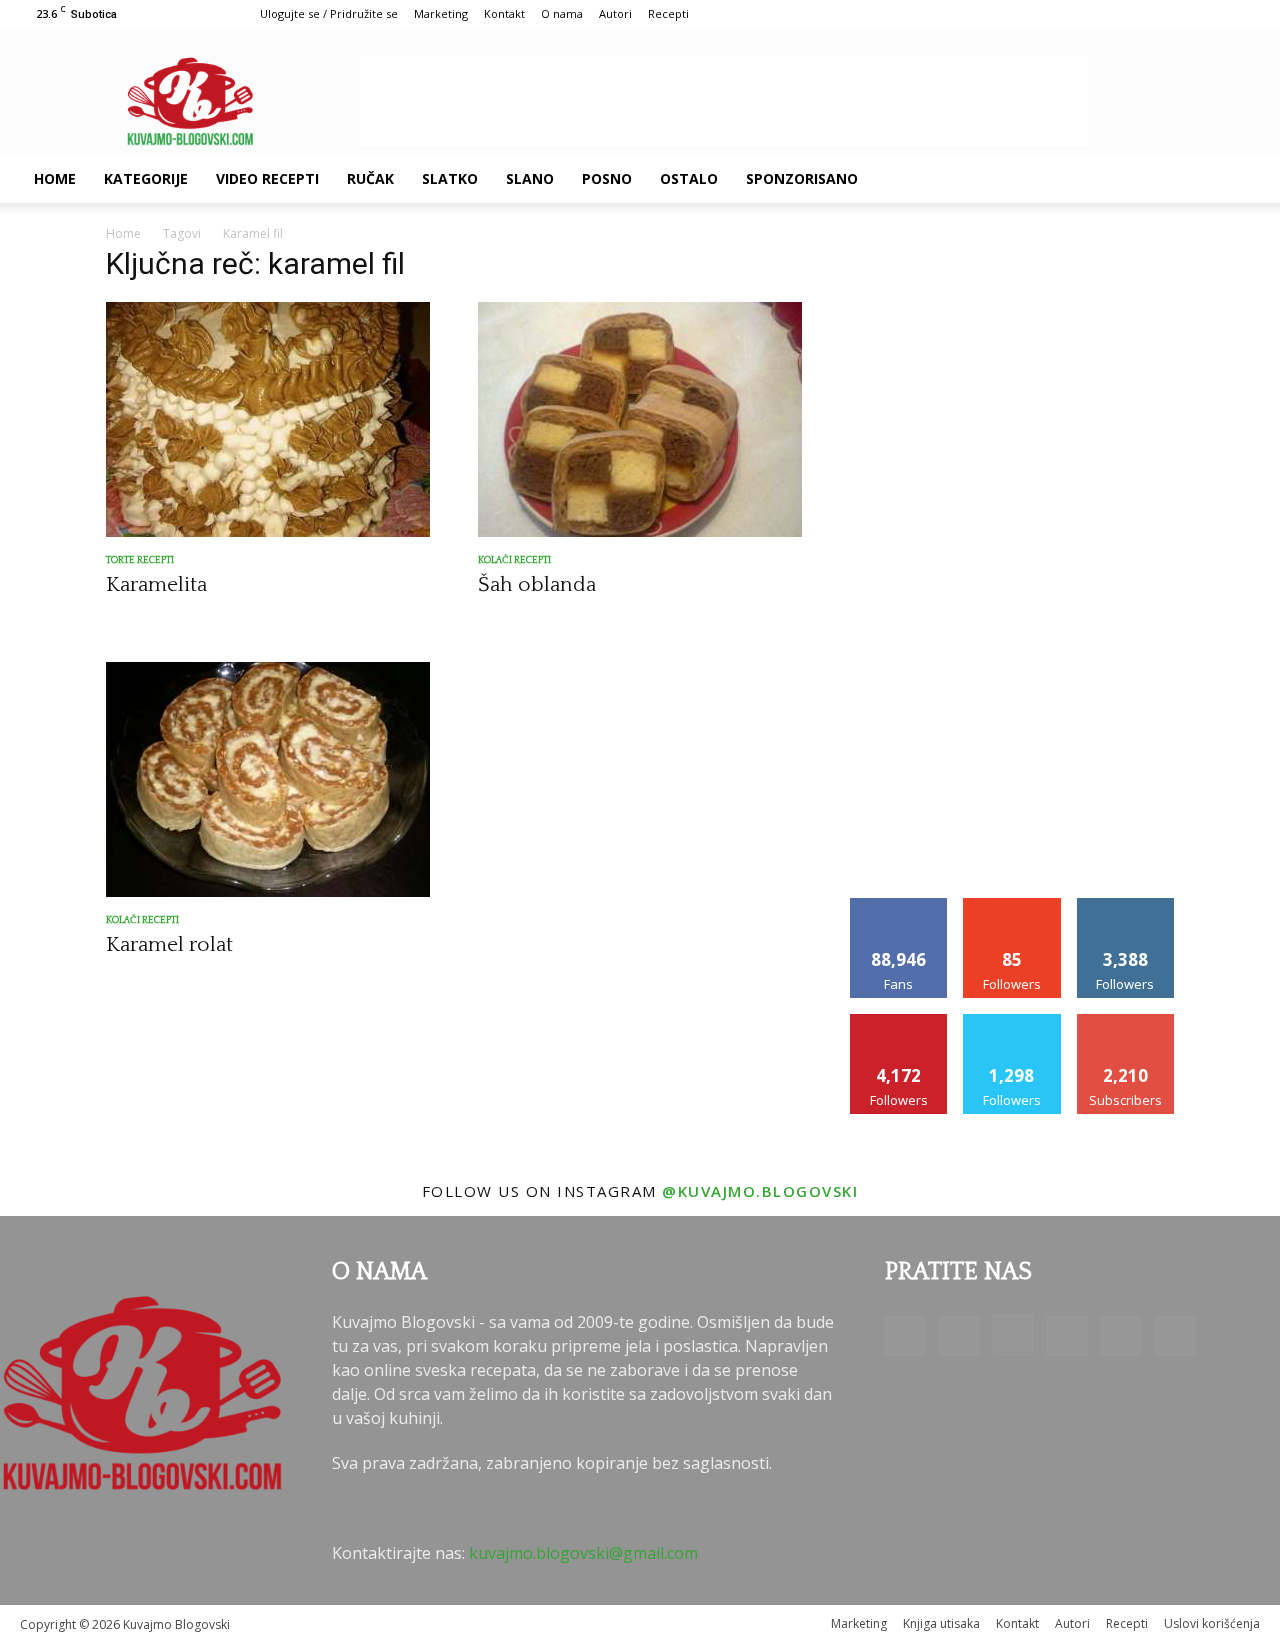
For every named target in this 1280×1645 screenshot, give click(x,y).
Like (899, 905)
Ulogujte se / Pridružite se (329, 13)
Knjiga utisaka (941, 1623)
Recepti (668, 13)
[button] (1236, 180)
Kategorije (146, 178)
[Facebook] (1022, 179)
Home (55, 178)
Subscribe (1126, 1021)
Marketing (441, 13)
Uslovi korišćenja (1212, 1623)
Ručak (370, 178)
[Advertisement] (724, 101)
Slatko (450, 178)
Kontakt (504, 13)
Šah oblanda (537, 584)
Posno (607, 178)
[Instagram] (1090, 179)
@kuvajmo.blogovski (760, 1191)
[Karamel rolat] (268, 779)
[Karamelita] (268, 419)
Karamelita (156, 584)
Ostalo (689, 178)
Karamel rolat (169, 944)
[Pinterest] (1124, 179)
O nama (562, 13)
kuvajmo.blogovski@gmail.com (583, 1553)
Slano (530, 178)
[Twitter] (1158, 179)
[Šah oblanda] (640, 419)
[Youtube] (1192, 179)
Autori (615, 13)
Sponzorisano (802, 178)
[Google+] (1056, 179)
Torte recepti (140, 560)
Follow (1012, 905)
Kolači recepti (514, 560)
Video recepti (267, 178)
